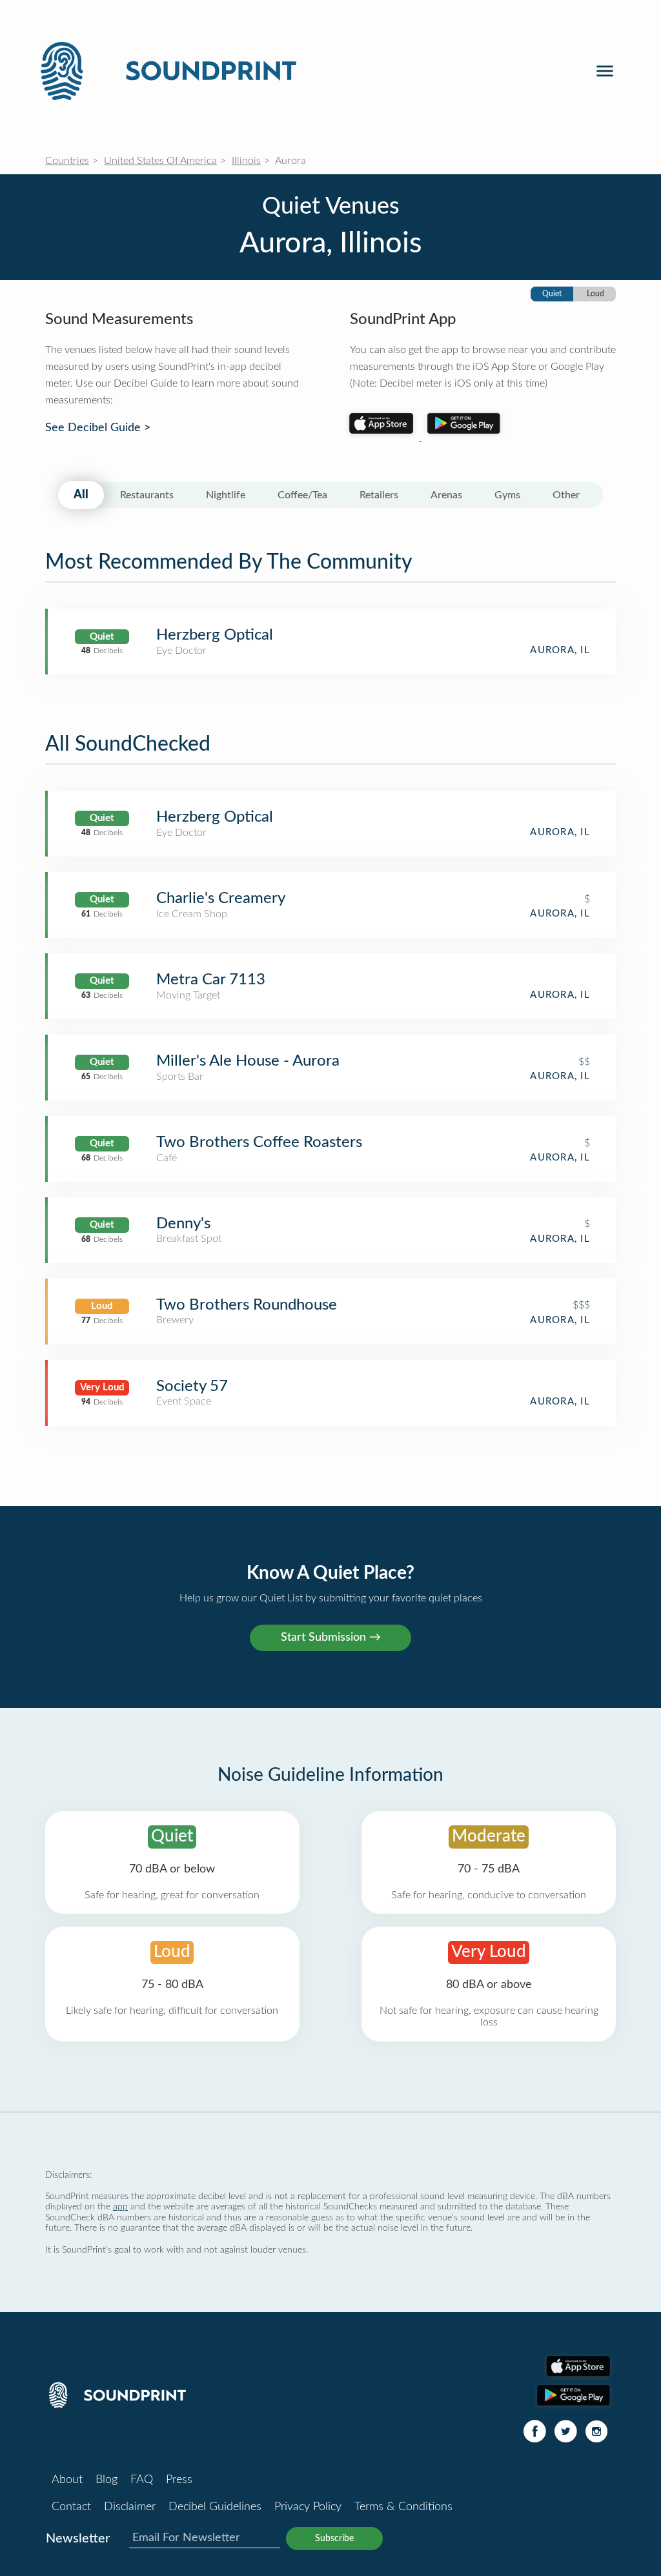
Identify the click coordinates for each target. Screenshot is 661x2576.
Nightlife (226, 495)
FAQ (142, 2480)
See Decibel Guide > (98, 428)
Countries (67, 161)
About (67, 2480)
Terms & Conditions (403, 2507)
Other (566, 495)
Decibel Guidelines (215, 2507)
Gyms (507, 495)
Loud (595, 294)
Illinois (246, 161)
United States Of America (160, 161)
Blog (107, 2480)
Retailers (379, 495)
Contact (71, 2507)
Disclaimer (130, 2507)
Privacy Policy (308, 2507)
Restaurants (147, 495)
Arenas (446, 495)
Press (179, 2480)
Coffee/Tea (302, 495)
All (81, 495)
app (120, 2206)
